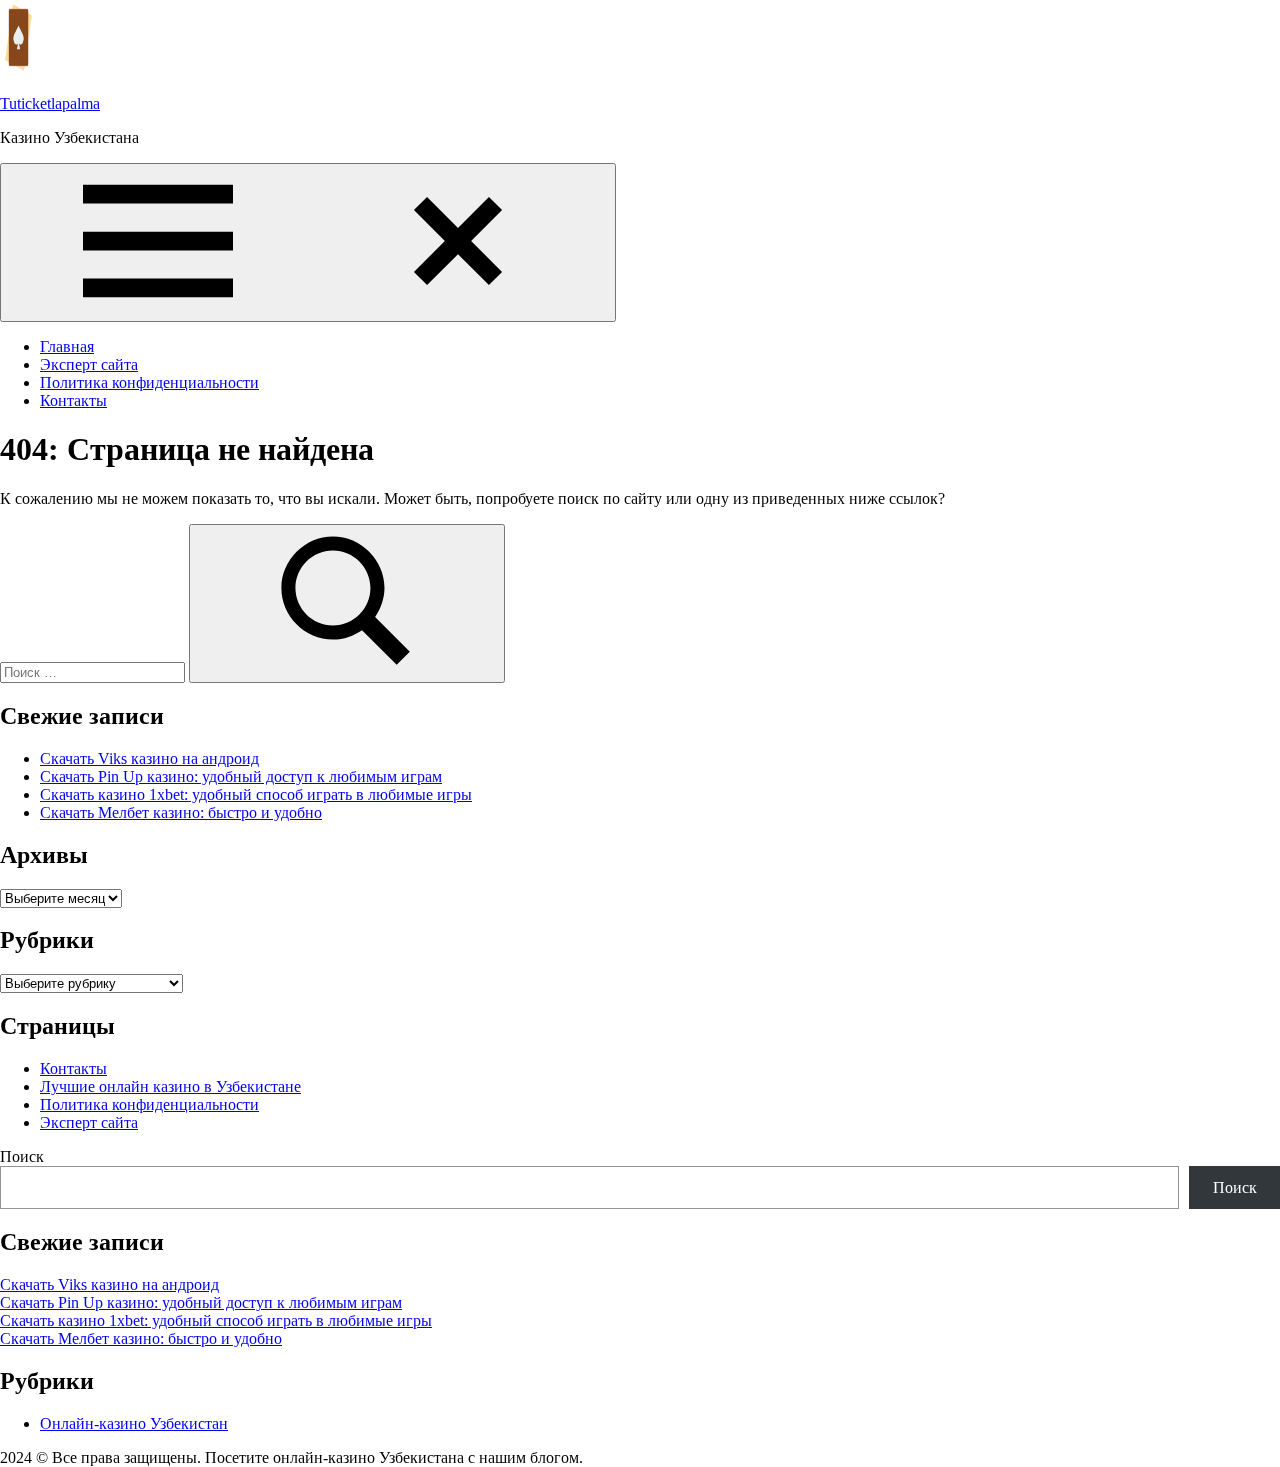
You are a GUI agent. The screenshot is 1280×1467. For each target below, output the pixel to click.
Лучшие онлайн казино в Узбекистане (170, 1086)
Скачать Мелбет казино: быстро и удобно (181, 812)
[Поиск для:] (94, 671)
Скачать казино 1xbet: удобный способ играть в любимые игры (256, 794)
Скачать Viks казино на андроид (149, 758)
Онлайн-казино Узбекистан (134, 1423)
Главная (67, 346)
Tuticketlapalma (50, 103)
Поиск (22, 1156)
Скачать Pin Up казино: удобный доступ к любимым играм (241, 776)
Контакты (73, 400)
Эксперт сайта (89, 364)
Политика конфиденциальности (149, 382)
